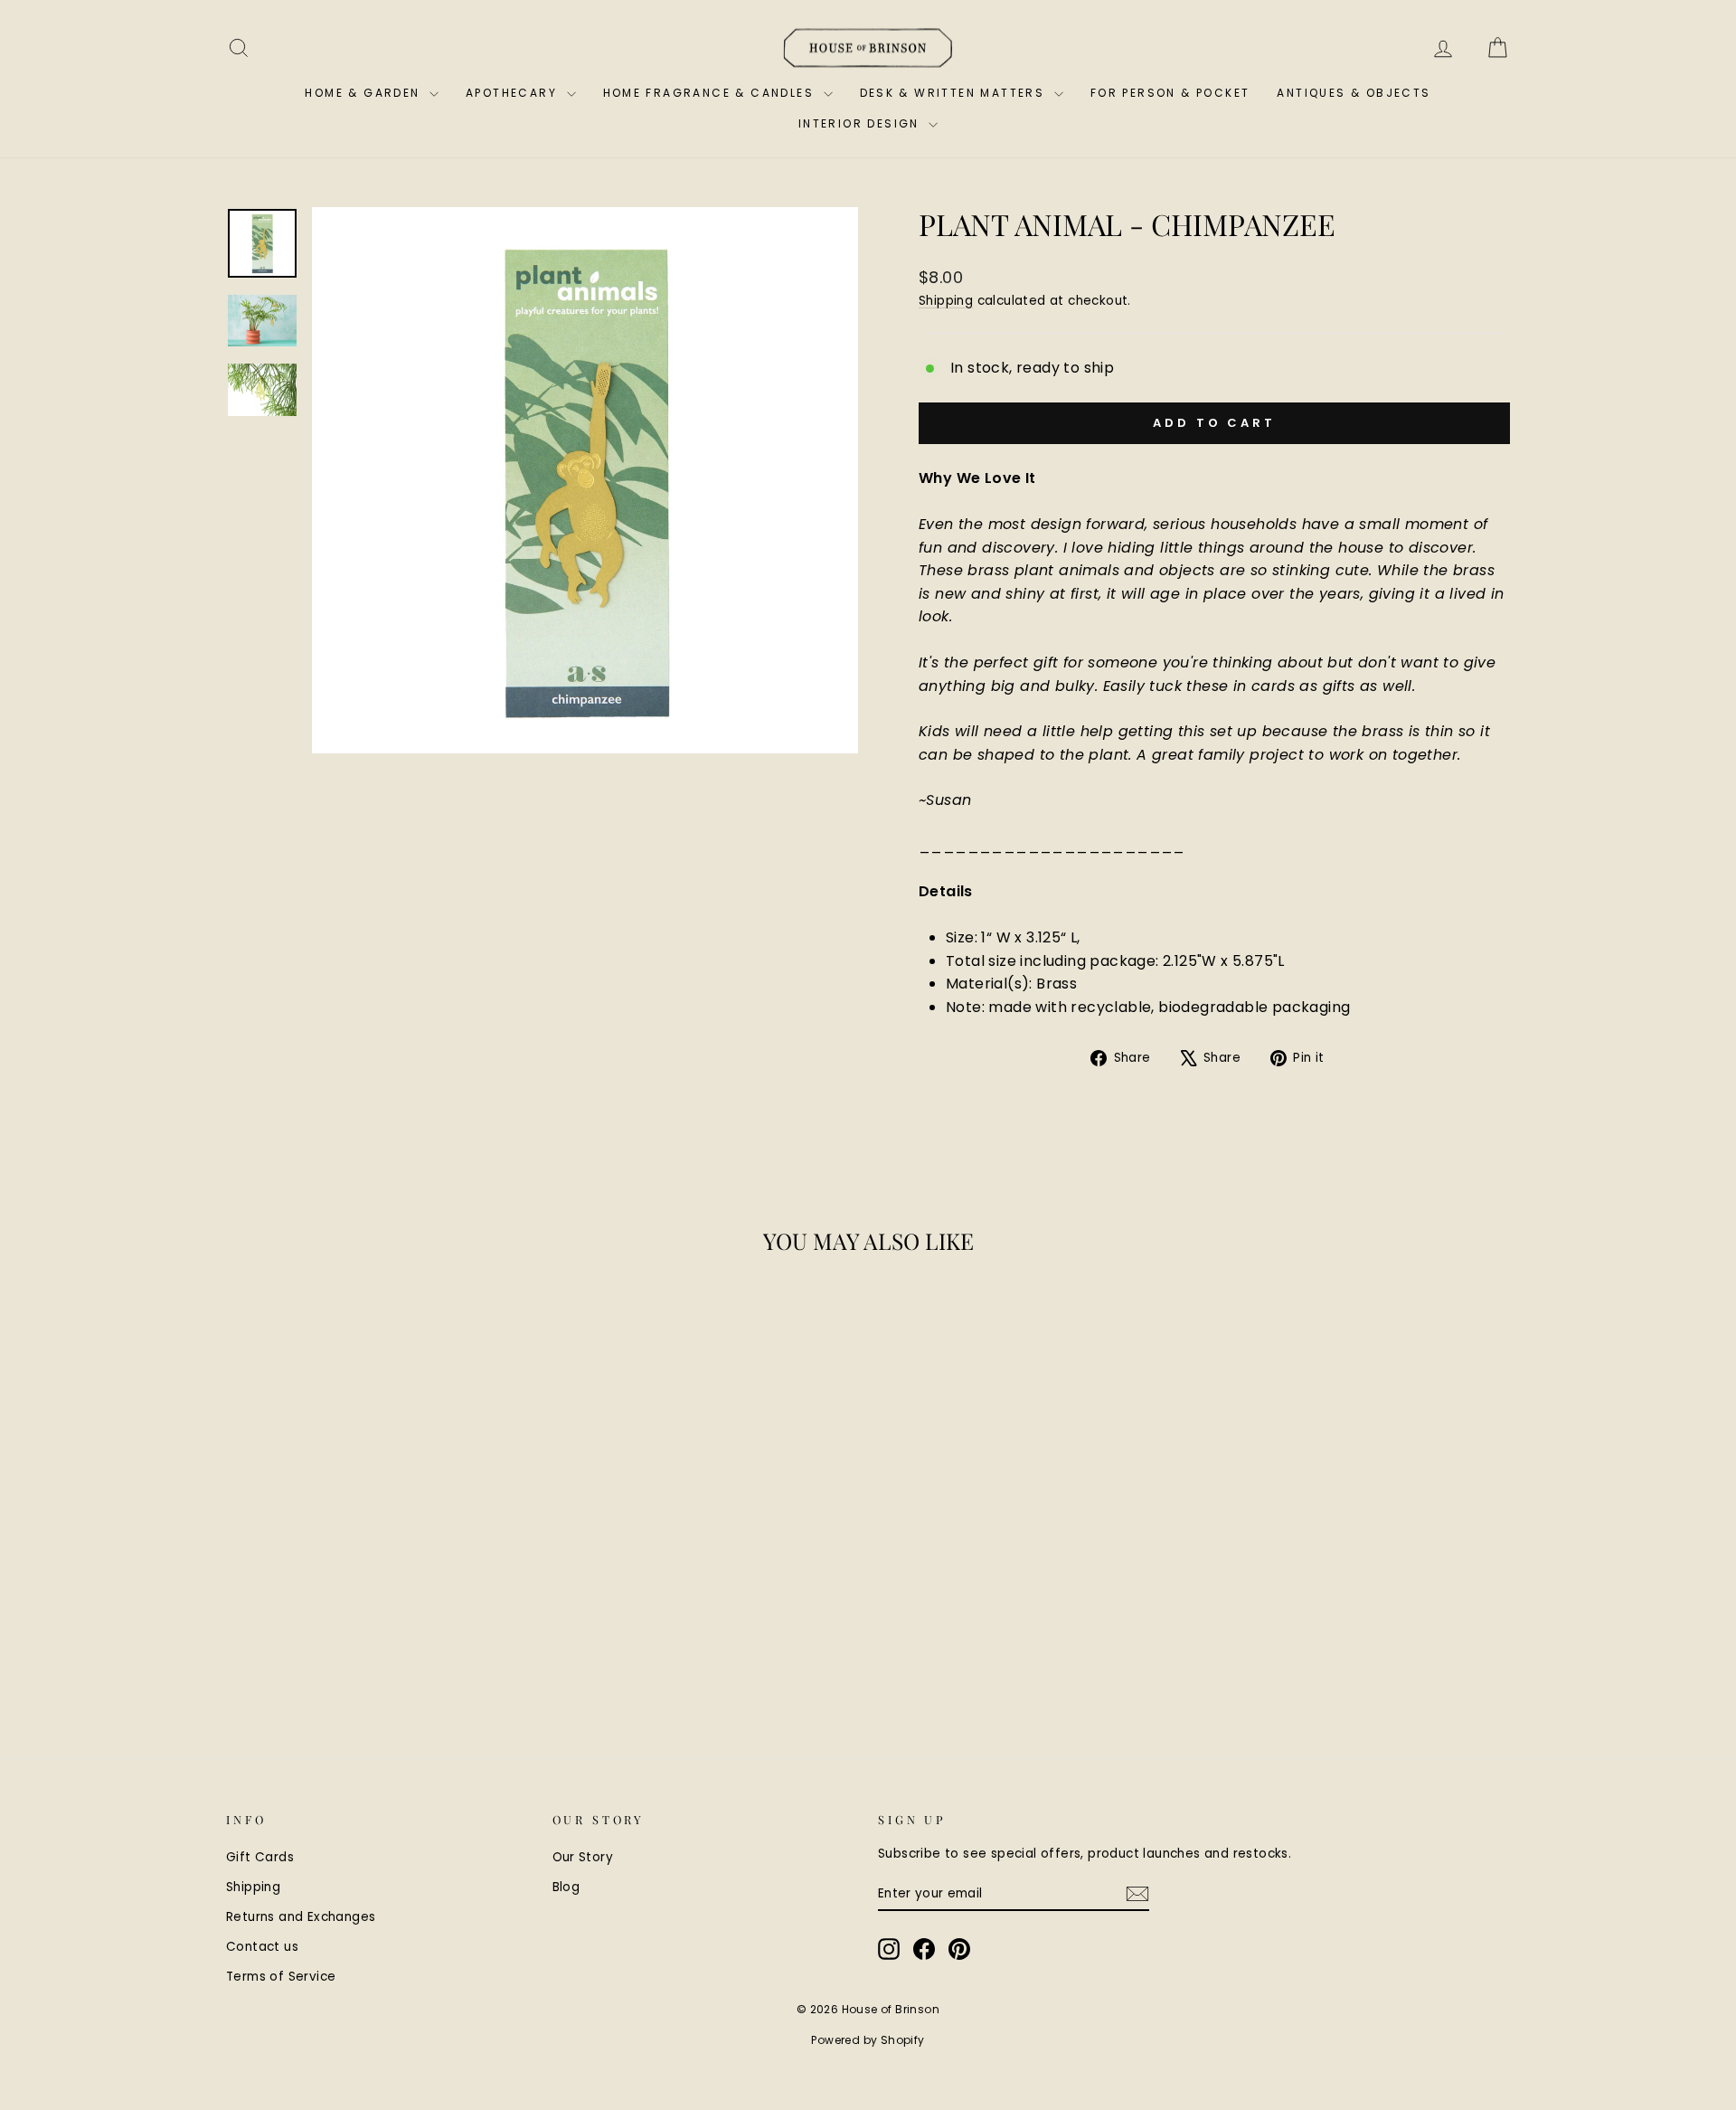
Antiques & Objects (1354, 93)
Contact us (262, 1947)
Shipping (946, 301)
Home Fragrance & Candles (711, 93)
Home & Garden (365, 93)
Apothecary (514, 93)
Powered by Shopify (868, 2040)
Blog (566, 1887)
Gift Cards (260, 1857)
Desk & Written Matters (955, 93)
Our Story (583, 1857)
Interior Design (861, 123)
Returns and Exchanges (301, 1917)
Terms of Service (281, 1977)
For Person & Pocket (1170, 93)
